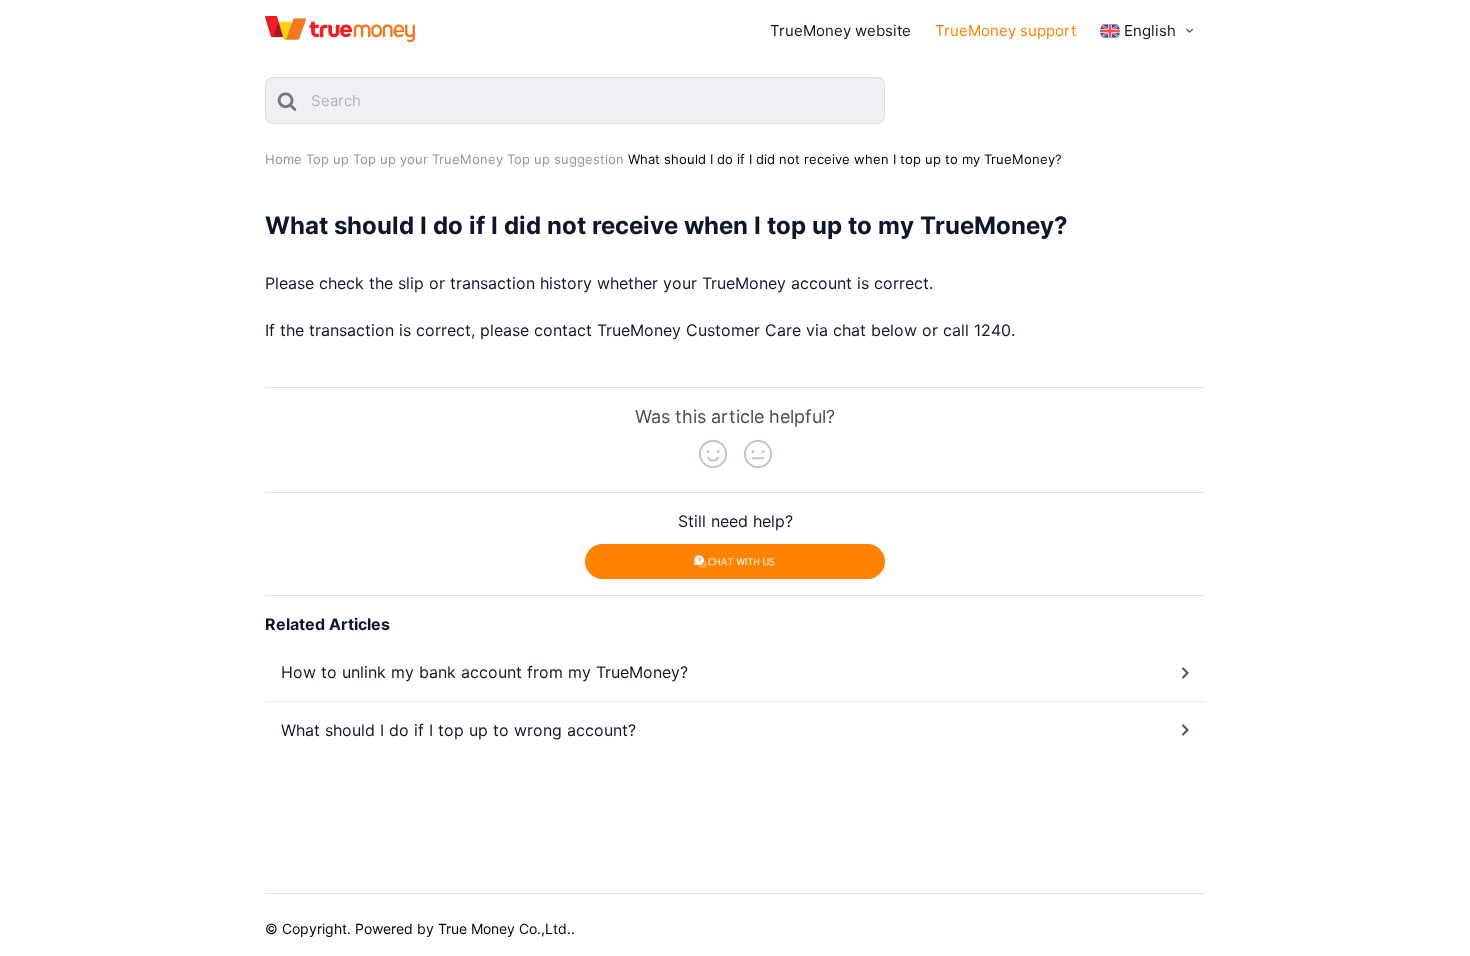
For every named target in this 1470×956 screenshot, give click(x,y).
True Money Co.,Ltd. (504, 928)
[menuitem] (1149, 31)
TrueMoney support (1005, 30)
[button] (713, 454)
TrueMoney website (840, 30)
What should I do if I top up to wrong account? (458, 730)
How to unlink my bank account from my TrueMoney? (484, 672)
